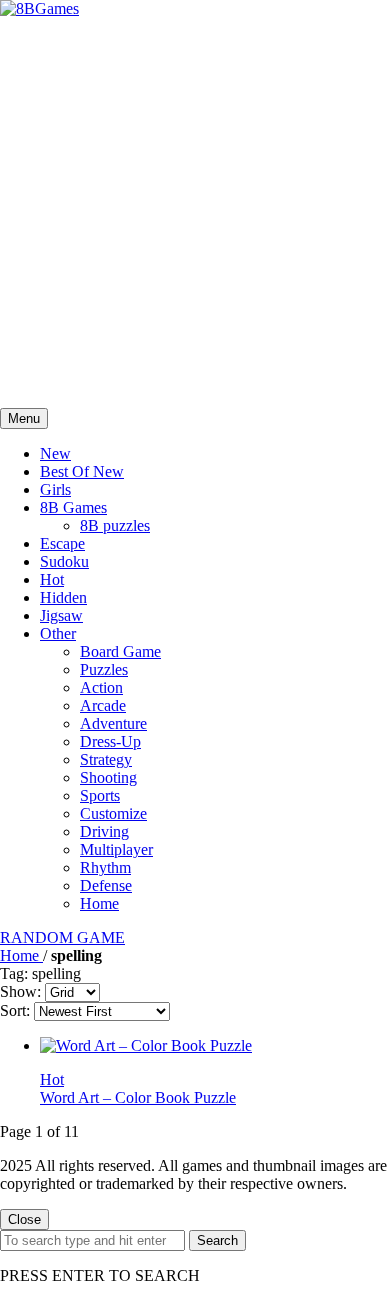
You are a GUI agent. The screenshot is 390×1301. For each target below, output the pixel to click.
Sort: (15, 1010)
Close (24, 1219)
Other (58, 633)
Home (99, 903)
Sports (100, 795)
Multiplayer (116, 849)
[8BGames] (39, 8)
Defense (106, 885)
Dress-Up (110, 741)
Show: (20, 991)
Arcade (103, 705)
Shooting (108, 777)
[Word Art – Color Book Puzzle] (146, 1045)
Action (101, 687)
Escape (62, 543)
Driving (104, 831)
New (55, 453)
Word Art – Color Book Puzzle (138, 1097)
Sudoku (64, 561)
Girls (55, 489)
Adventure (113, 723)
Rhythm (105, 867)
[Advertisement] (195, 213)
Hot (52, 579)
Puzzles (104, 669)
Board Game (120, 651)
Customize (113, 813)
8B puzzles (115, 525)
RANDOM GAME (62, 937)
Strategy (106, 759)
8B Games (73, 507)
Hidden (63, 597)
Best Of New (82, 471)
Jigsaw (61, 615)
